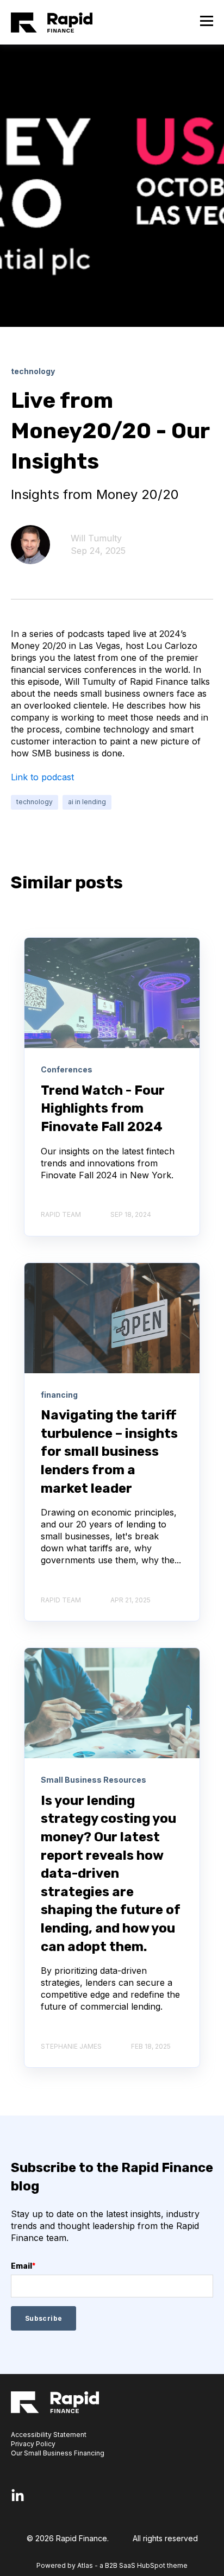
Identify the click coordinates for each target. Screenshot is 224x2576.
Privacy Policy (33, 2444)
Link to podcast (42, 777)
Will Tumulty (96, 538)
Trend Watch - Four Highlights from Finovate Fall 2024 (103, 1109)
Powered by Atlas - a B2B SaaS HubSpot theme (112, 2565)
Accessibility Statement (49, 2435)
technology (35, 802)
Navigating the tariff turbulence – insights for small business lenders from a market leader (109, 1451)
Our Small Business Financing (58, 2453)
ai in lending (87, 802)
